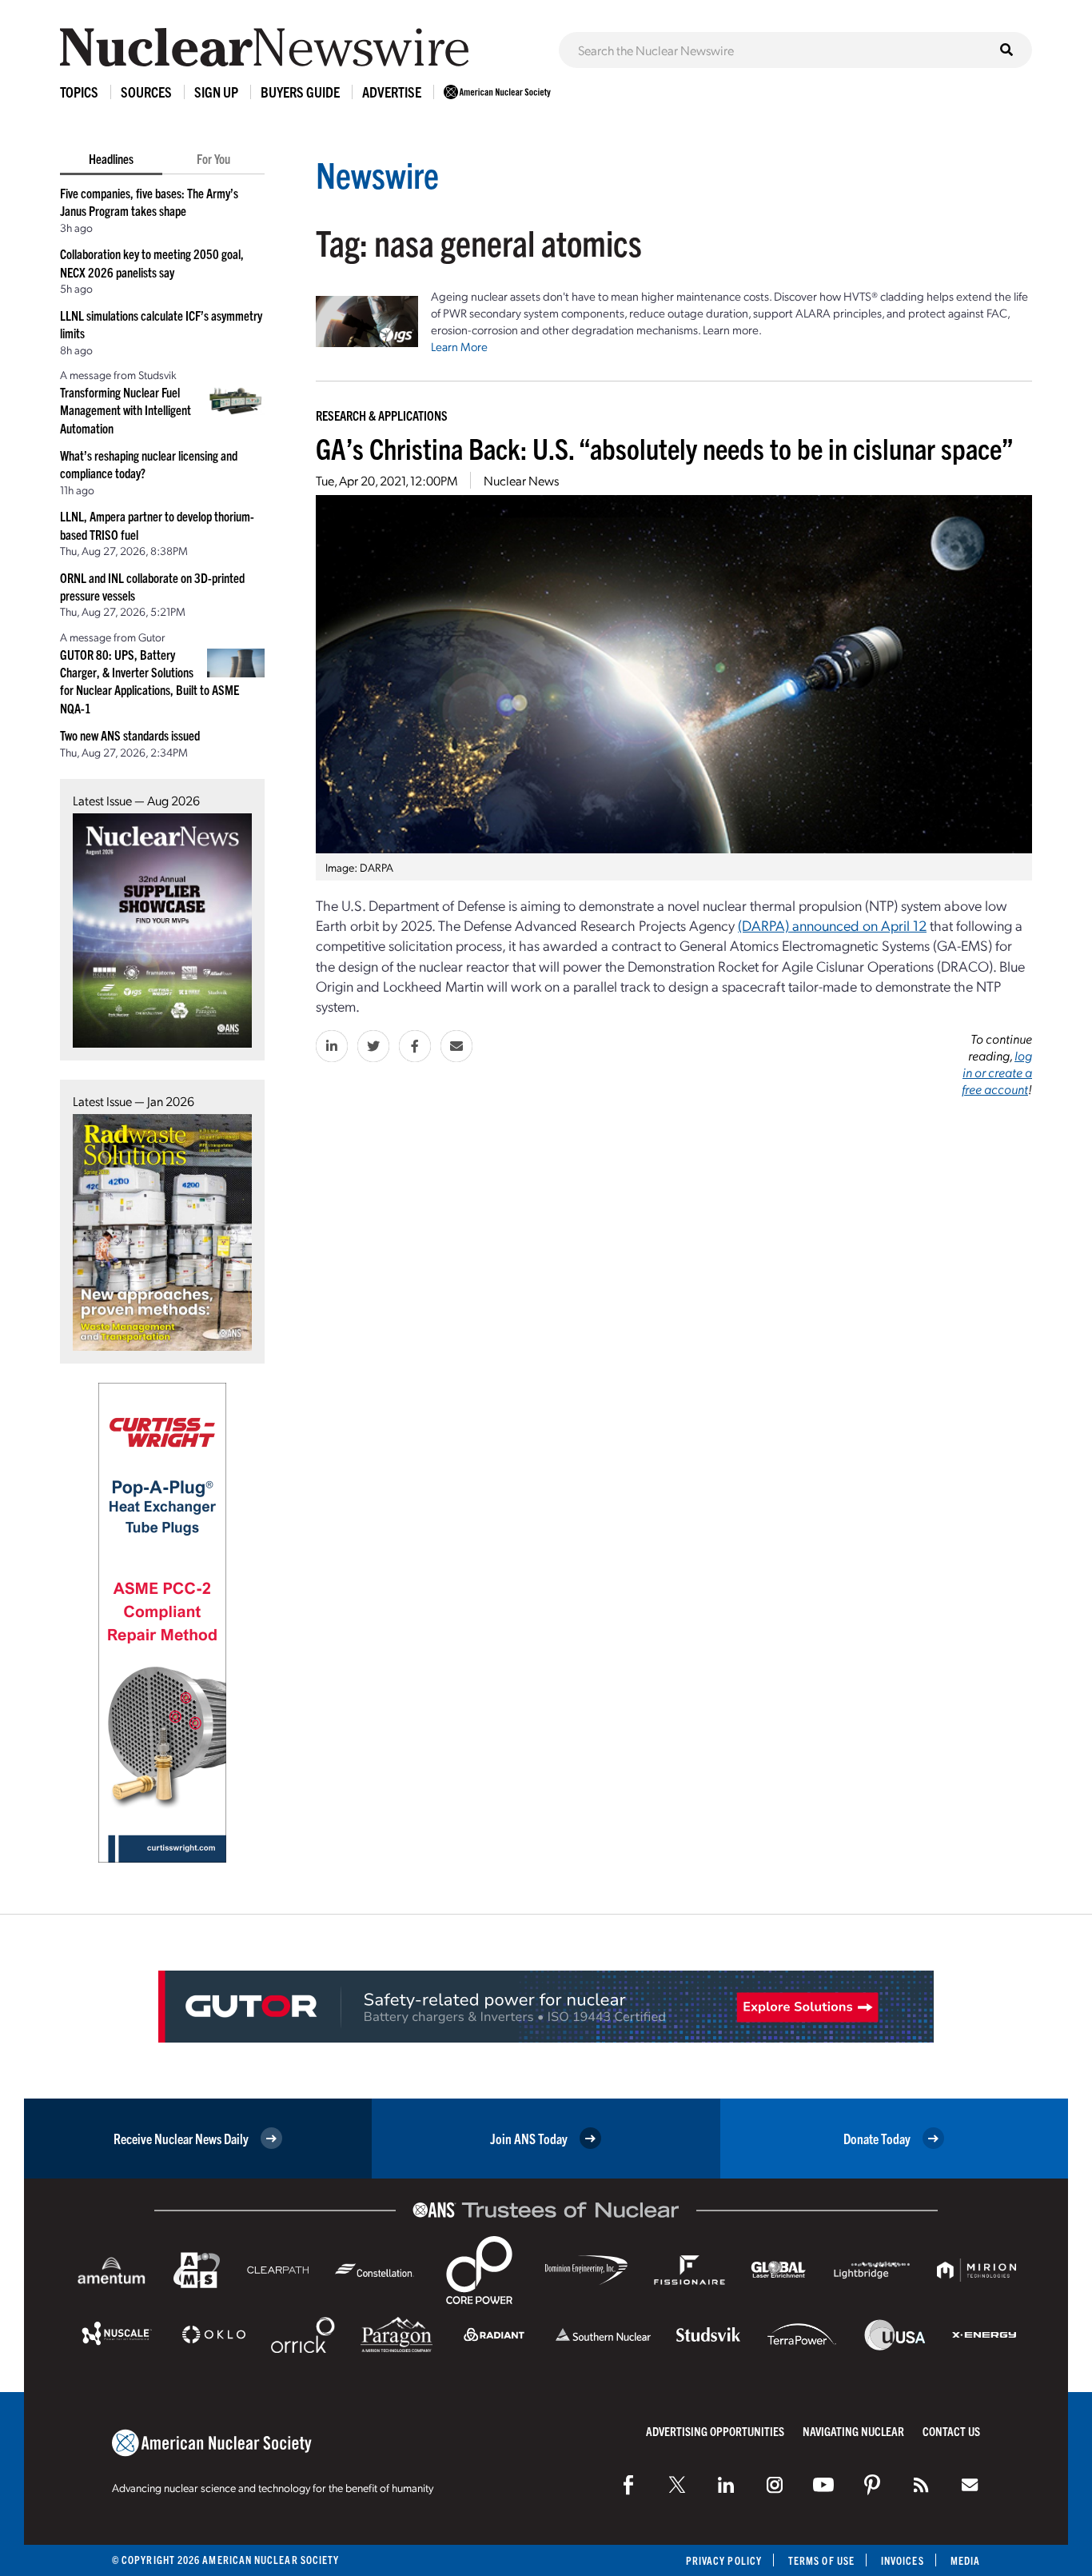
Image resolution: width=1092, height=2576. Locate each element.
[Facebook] (628, 2485)
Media (965, 2560)
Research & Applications (382, 415)
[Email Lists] (970, 2485)
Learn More (459, 346)
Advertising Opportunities (715, 2431)
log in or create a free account (997, 1072)
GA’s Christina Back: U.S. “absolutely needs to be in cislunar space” (665, 447)
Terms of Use (821, 2560)
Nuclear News (521, 480)
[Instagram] (775, 2485)
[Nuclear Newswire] (921, 2485)
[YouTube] (823, 2485)
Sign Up (216, 92)
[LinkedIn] (726, 2485)
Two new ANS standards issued (130, 735)
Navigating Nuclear (853, 2431)
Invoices (903, 2560)
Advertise (392, 92)
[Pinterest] (872, 2485)
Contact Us (951, 2431)
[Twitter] (677, 2485)
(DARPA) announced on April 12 (832, 925)
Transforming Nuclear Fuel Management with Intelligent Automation (126, 410)
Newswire (377, 174)
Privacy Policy (724, 2560)
